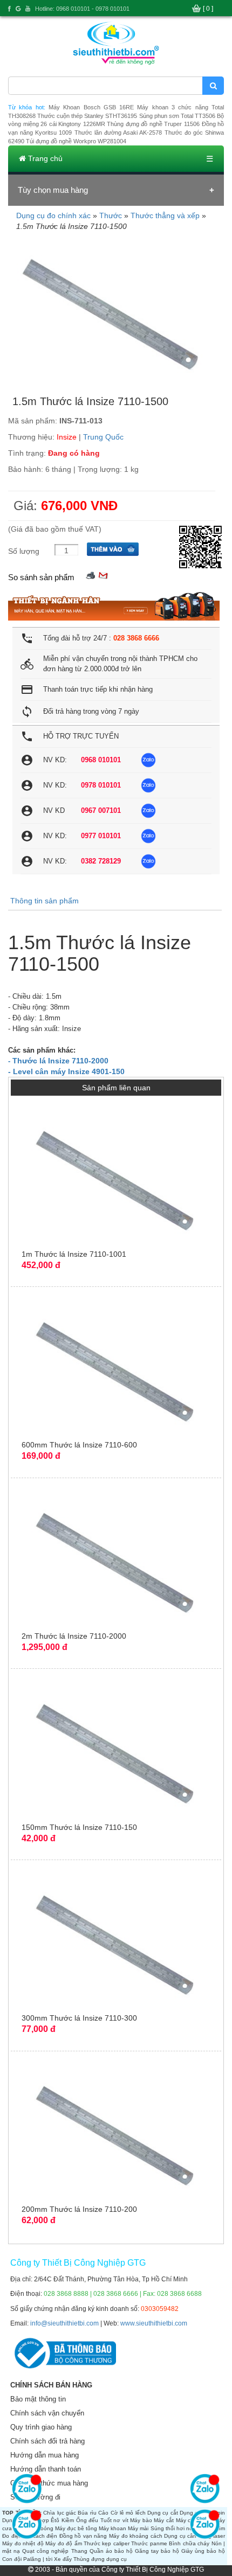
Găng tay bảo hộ (157, 2551)
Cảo (103, 2513)
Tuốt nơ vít (114, 2520)
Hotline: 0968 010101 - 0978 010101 (82, 9)
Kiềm (68, 2520)
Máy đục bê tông (76, 2528)
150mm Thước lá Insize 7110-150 (79, 1827)
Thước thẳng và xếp (165, 215)
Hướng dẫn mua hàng (45, 2455)
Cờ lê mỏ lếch (128, 2513)
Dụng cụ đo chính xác (53, 215)
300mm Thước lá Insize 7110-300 (79, 2018)
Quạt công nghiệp (45, 2551)
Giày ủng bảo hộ (203, 2551)
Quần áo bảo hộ (111, 2551)
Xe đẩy (63, 2559)
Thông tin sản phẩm (45, 901)
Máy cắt (164, 2520)
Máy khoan (112, 2528)
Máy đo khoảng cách (136, 2536)
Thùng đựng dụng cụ (100, 2559)
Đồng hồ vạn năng (83, 2536)
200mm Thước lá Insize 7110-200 (79, 2209)
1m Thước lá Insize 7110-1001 (74, 1254)
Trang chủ (44, 158)
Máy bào (141, 2520)
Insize (67, 437)
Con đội (12, 2559)
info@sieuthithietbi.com (64, 2323)
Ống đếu (87, 2520)
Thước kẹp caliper (107, 2543)
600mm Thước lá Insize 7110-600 (79, 1445)
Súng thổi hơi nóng (175, 2528)
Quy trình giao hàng (41, 2427)
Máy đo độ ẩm (63, 2543)
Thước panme (149, 2543)
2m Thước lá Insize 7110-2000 (74, 1636)
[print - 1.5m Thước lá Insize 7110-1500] (91, 575)
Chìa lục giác (60, 2513)
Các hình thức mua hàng (49, 2483)
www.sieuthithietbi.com (154, 2323)
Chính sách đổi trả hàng (47, 2441)
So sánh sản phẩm (41, 577)
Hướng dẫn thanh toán (46, 2469)
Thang (79, 2551)
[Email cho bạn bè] (103, 575)
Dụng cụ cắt (163, 2513)
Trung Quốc (103, 437)
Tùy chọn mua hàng (53, 190)
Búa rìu (87, 2513)
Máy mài (138, 2528)
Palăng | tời (38, 2559)
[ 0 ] (208, 9)
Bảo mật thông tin (38, 2399)
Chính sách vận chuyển (47, 2413)
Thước (111, 215)
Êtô (55, 2520)
